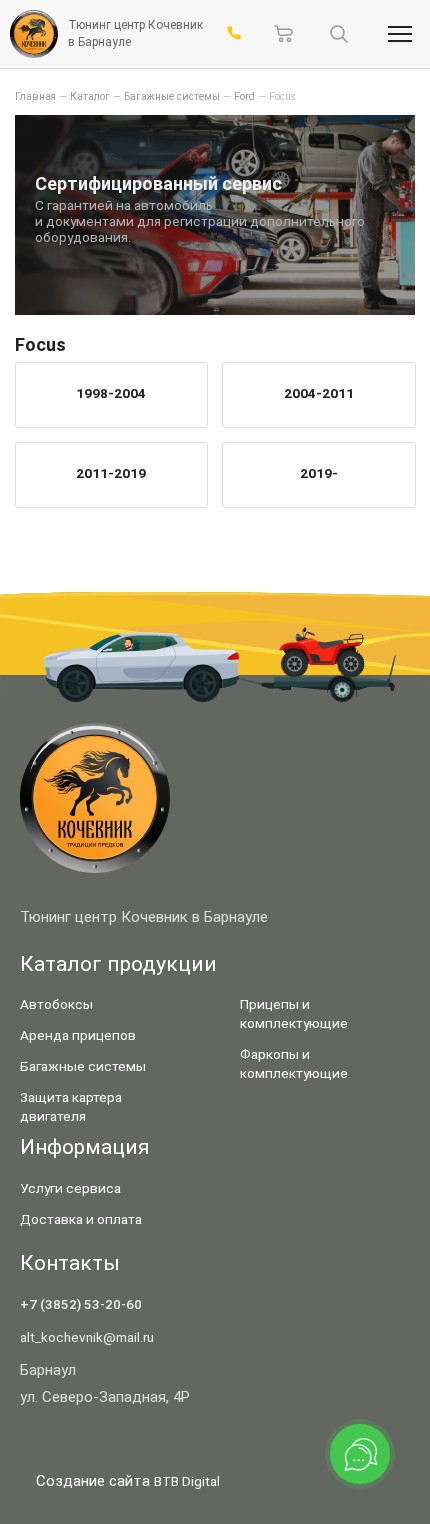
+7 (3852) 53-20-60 (81, 1304)
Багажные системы (83, 1066)
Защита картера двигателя (71, 1106)
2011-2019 (111, 473)
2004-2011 (319, 393)
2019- (319, 473)
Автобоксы (56, 1004)
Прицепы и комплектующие (294, 1013)
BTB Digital (187, 1481)
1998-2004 (111, 393)
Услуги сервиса (70, 1188)
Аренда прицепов (78, 1035)
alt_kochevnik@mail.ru (87, 1337)
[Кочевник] (34, 34)
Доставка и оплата (81, 1219)
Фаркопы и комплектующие (294, 1063)
